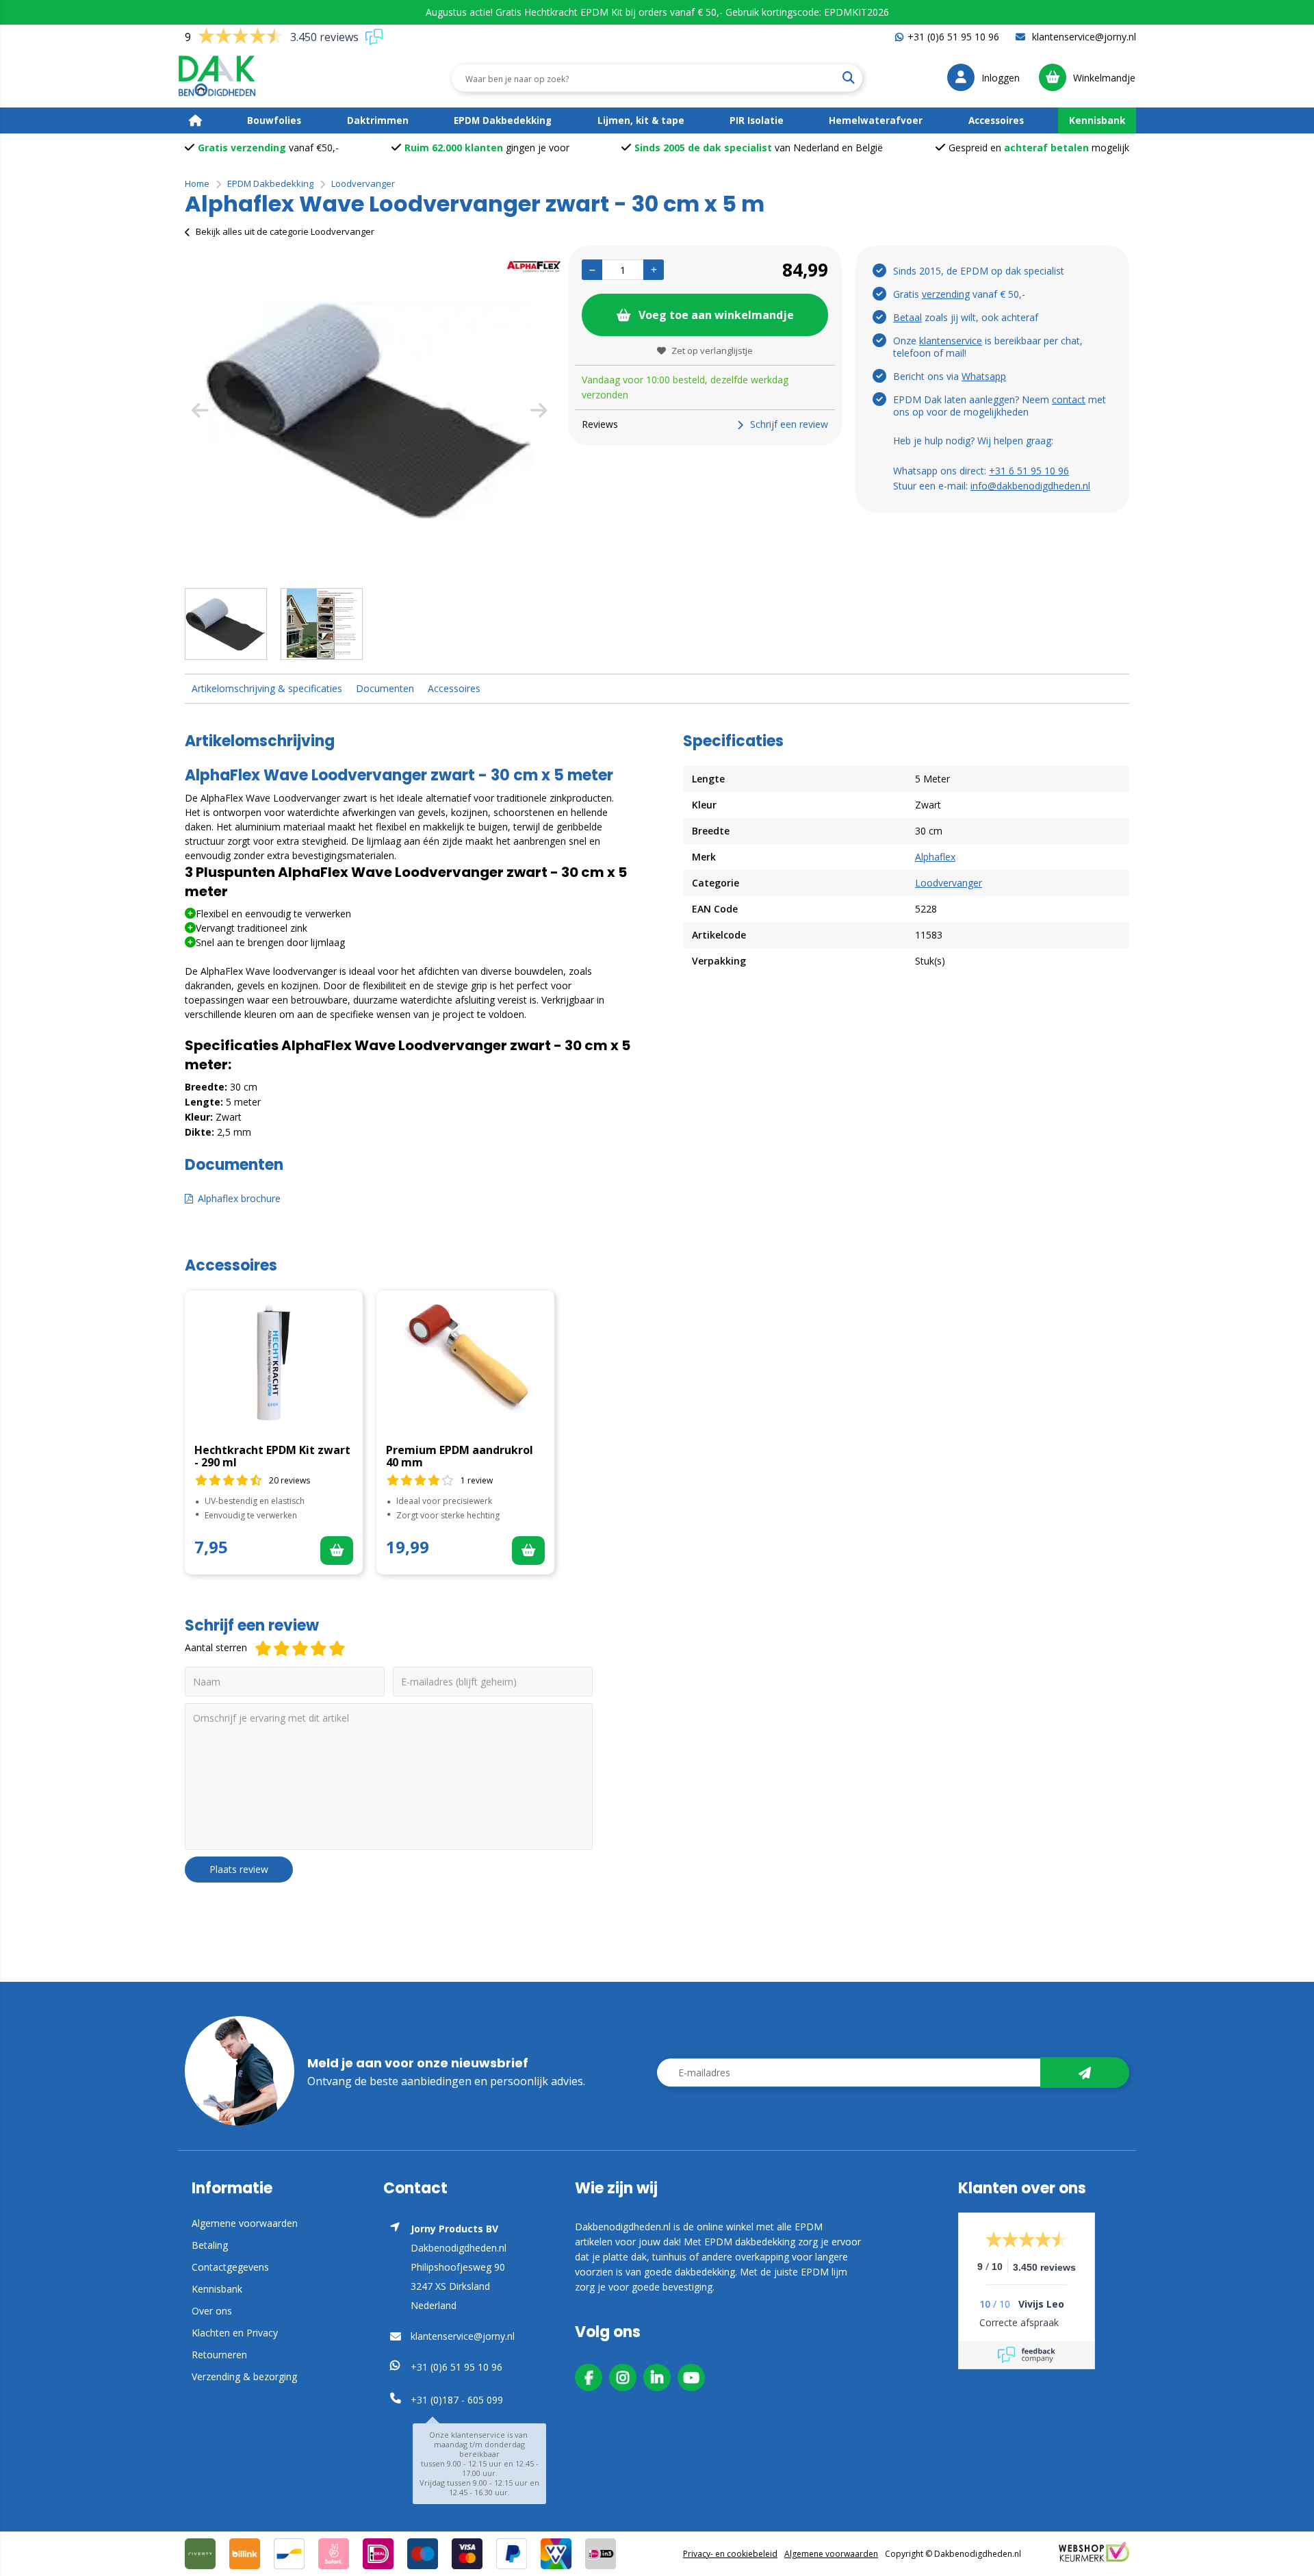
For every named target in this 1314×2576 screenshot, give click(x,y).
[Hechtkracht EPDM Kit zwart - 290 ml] (274, 1362)
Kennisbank (1097, 120)
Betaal (907, 317)
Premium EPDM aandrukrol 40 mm (460, 1456)
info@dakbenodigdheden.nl (1030, 486)
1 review (477, 1480)
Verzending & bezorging (244, 2376)
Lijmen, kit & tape (641, 120)
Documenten (385, 688)
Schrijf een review (789, 424)
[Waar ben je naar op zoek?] (848, 78)
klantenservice (951, 341)
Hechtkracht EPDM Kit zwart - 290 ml (272, 1456)
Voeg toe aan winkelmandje (716, 315)
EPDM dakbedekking (750, 2242)
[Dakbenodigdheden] (227, 78)
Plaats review (239, 1869)
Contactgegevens (230, 2267)
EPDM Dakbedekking (503, 120)
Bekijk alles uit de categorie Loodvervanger (285, 231)
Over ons (212, 2311)
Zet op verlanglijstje (712, 350)
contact (1069, 399)
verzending (946, 294)
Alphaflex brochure (239, 1198)
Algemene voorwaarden (245, 2223)
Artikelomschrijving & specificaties (267, 688)
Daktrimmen (378, 120)
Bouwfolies (274, 120)
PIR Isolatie (757, 120)
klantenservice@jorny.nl (1083, 37)
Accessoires (996, 120)
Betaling (210, 2245)
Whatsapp (984, 376)
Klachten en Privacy (235, 2333)
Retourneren (219, 2355)
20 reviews (289, 1480)
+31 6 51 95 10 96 (1029, 471)
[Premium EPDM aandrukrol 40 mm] (465, 1362)
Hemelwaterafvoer (876, 120)
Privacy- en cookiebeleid (730, 2554)
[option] (370, 410)
